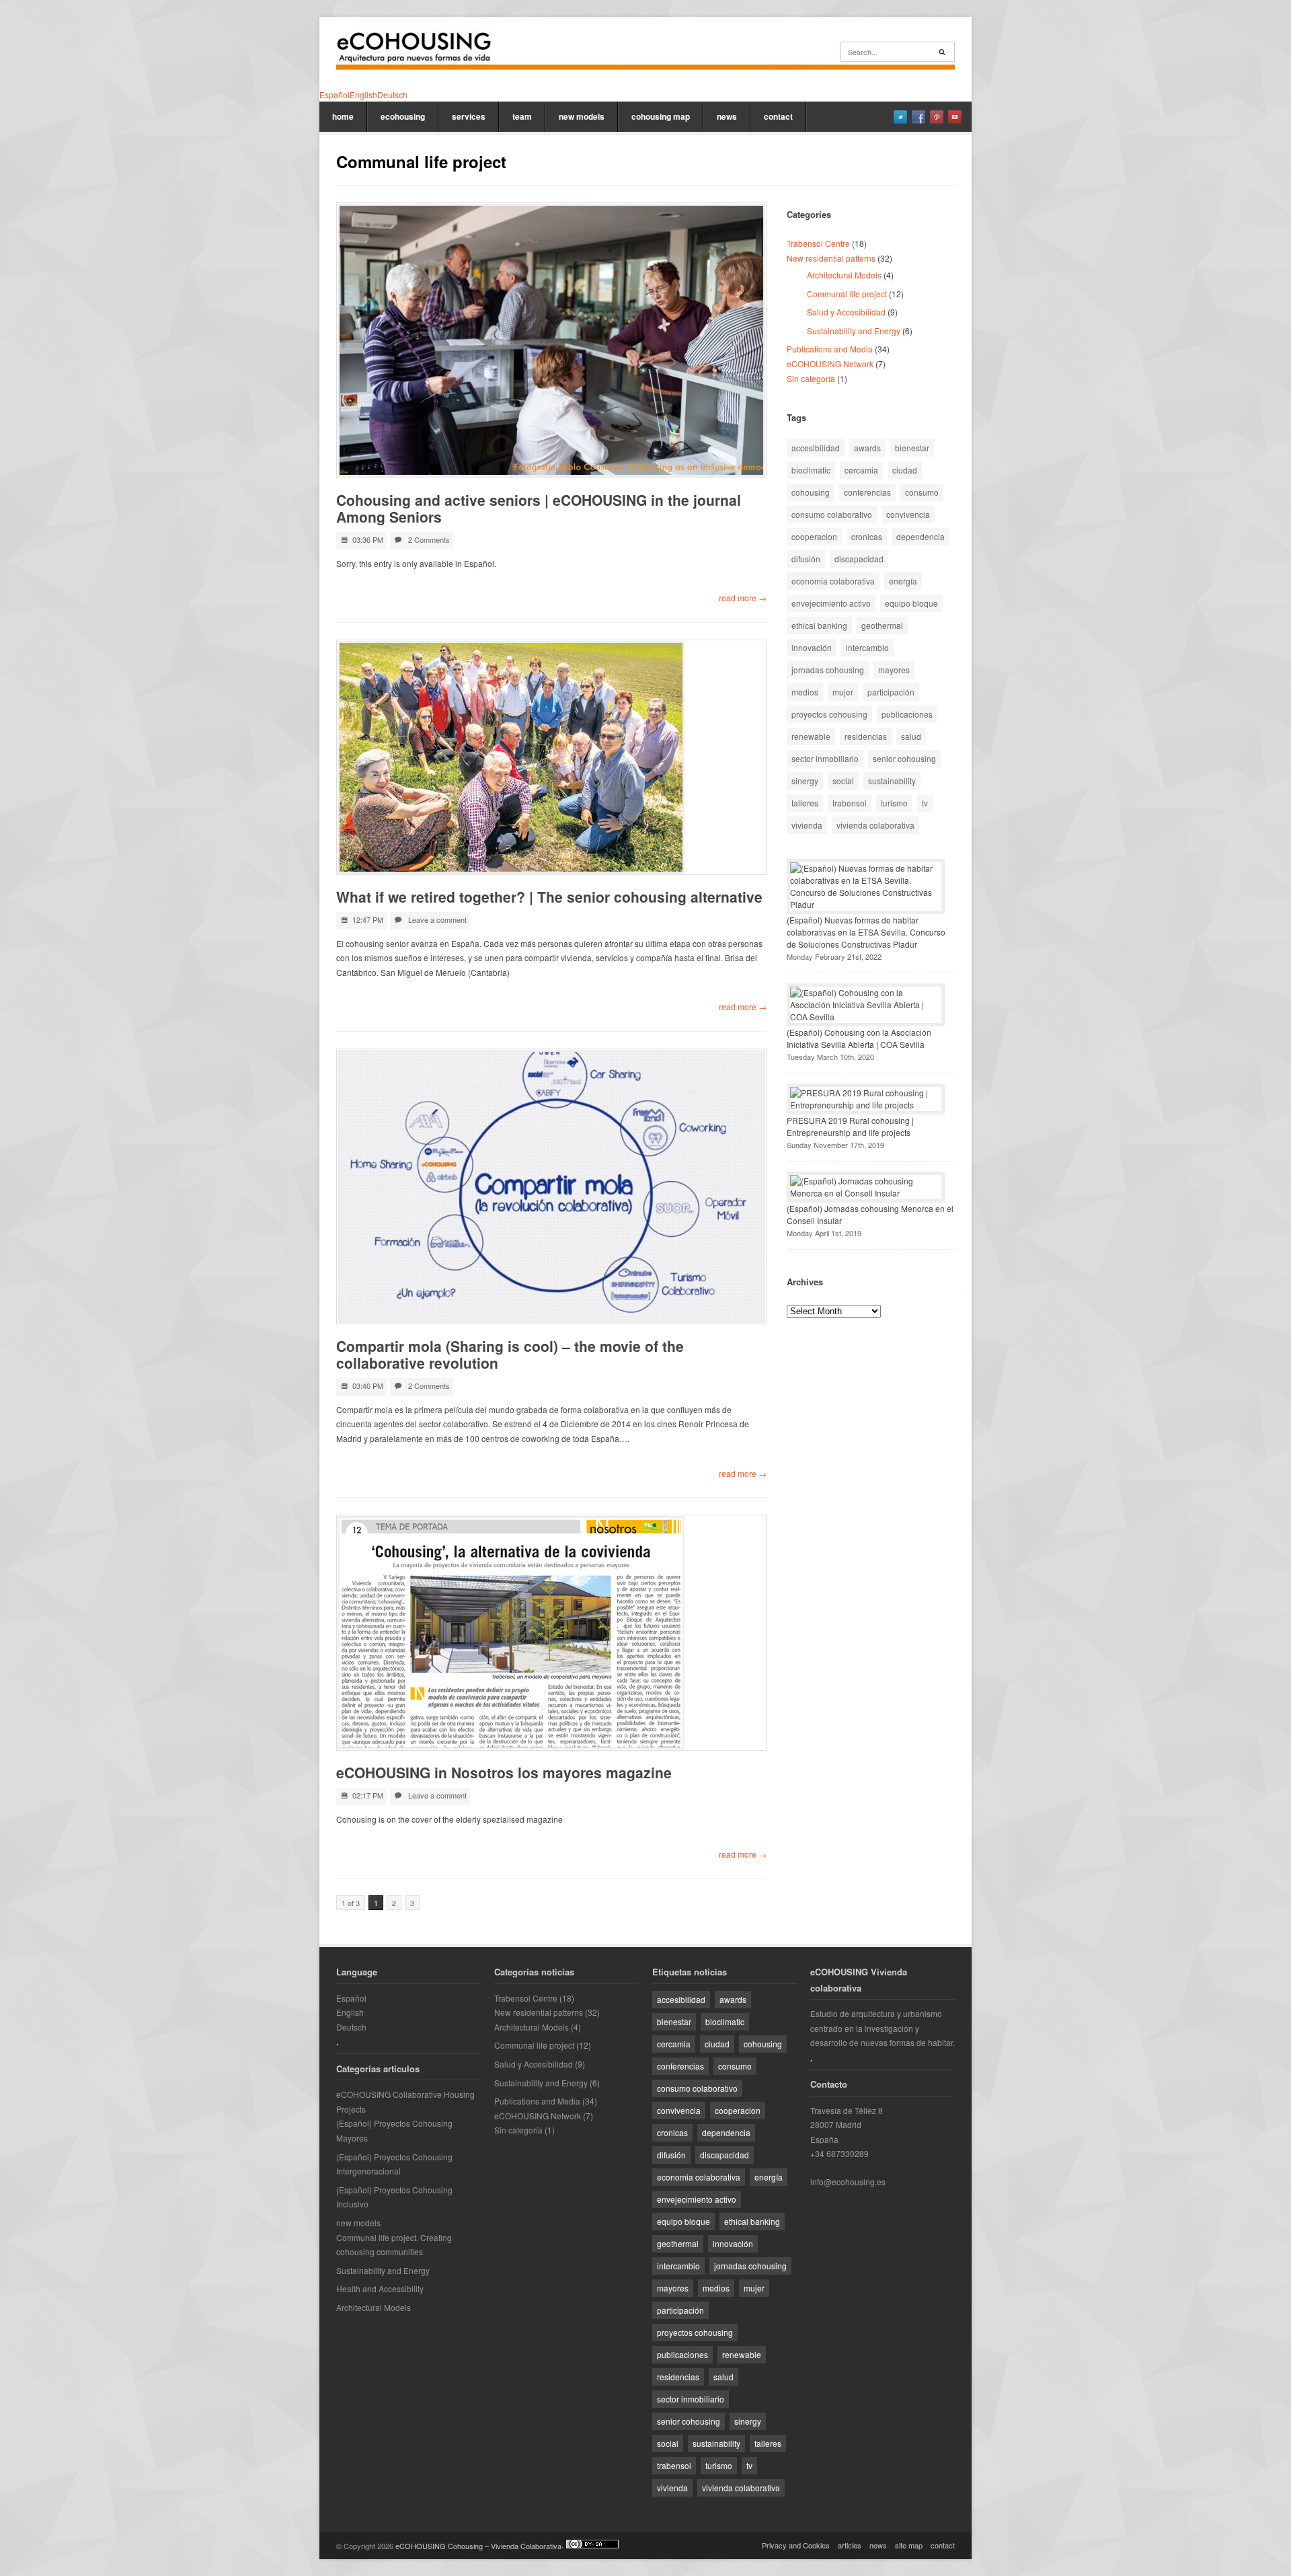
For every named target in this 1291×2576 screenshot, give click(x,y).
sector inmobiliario (825, 758)
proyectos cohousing (829, 714)
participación (891, 692)
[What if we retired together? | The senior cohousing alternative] (551, 757)
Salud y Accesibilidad (846, 312)
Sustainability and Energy (854, 331)
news (727, 116)
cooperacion (814, 536)
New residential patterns (831, 258)
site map (909, 2545)
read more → (743, 598)
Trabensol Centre (818, 243)
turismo (894, 803)
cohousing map (661, 116)
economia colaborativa (833, 581)
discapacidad (859, 559)
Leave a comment (437, 919)
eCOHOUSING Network (830, 364)
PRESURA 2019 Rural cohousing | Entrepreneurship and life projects (850, 1126)
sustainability (892, 781)
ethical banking (819, 625)
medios (805, 692)
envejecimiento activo (831, 603)
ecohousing (403, 116)
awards (867, 448)
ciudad (905, 470)
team (522, 116)
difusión (806, 559)
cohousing (811, 492)
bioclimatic (811, 470)
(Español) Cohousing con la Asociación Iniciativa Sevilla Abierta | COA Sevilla (859, 1038)
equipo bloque (911, 603)
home (343, 116)
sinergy (805, 781)
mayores (894, 670)
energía (903, 581)
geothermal (882, 625)
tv (925, 803)
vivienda (807, 825)
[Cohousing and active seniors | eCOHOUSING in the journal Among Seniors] (551, 340)
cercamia (861, 470)
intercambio (867, 647)
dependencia (921, 536)
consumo (922, 492)
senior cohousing (904, 758)
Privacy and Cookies (796, 2545)
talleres (805, 803)
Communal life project (847, 294)
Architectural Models (844, 275)
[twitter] (900, 117)
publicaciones (907, 714)
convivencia (908, 514)
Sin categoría (811, 378)
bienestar (912, 448)
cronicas (867, 536)
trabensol (850, 803)
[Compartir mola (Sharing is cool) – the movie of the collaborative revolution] (551, 1186)
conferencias (867, 492)
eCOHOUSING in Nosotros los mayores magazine (504, 1772)
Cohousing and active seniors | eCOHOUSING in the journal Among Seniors (539, 508)
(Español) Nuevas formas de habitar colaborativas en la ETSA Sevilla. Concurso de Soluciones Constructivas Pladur (866, 932)
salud (911, 736)
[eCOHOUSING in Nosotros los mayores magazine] (551, 1633)
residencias (866, 736)
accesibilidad (816, 448)
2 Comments (429, 539)
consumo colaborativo (832, 514)
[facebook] (918, 117)
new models (582, 116)
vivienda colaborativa (875, 825)
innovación (812, 647)
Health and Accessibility (380, 2288)
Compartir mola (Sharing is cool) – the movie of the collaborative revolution (510, 1354)
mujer (843, 692)
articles (850, 2545)
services (469, 116)
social (843, 781)
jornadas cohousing (828, 670)
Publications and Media (830, 349)
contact (778, 116)
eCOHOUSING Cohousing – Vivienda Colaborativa (478, 2546)
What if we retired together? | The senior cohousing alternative (549, 897)
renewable (811, 736)
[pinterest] (937, 117)
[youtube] (955, 117)
